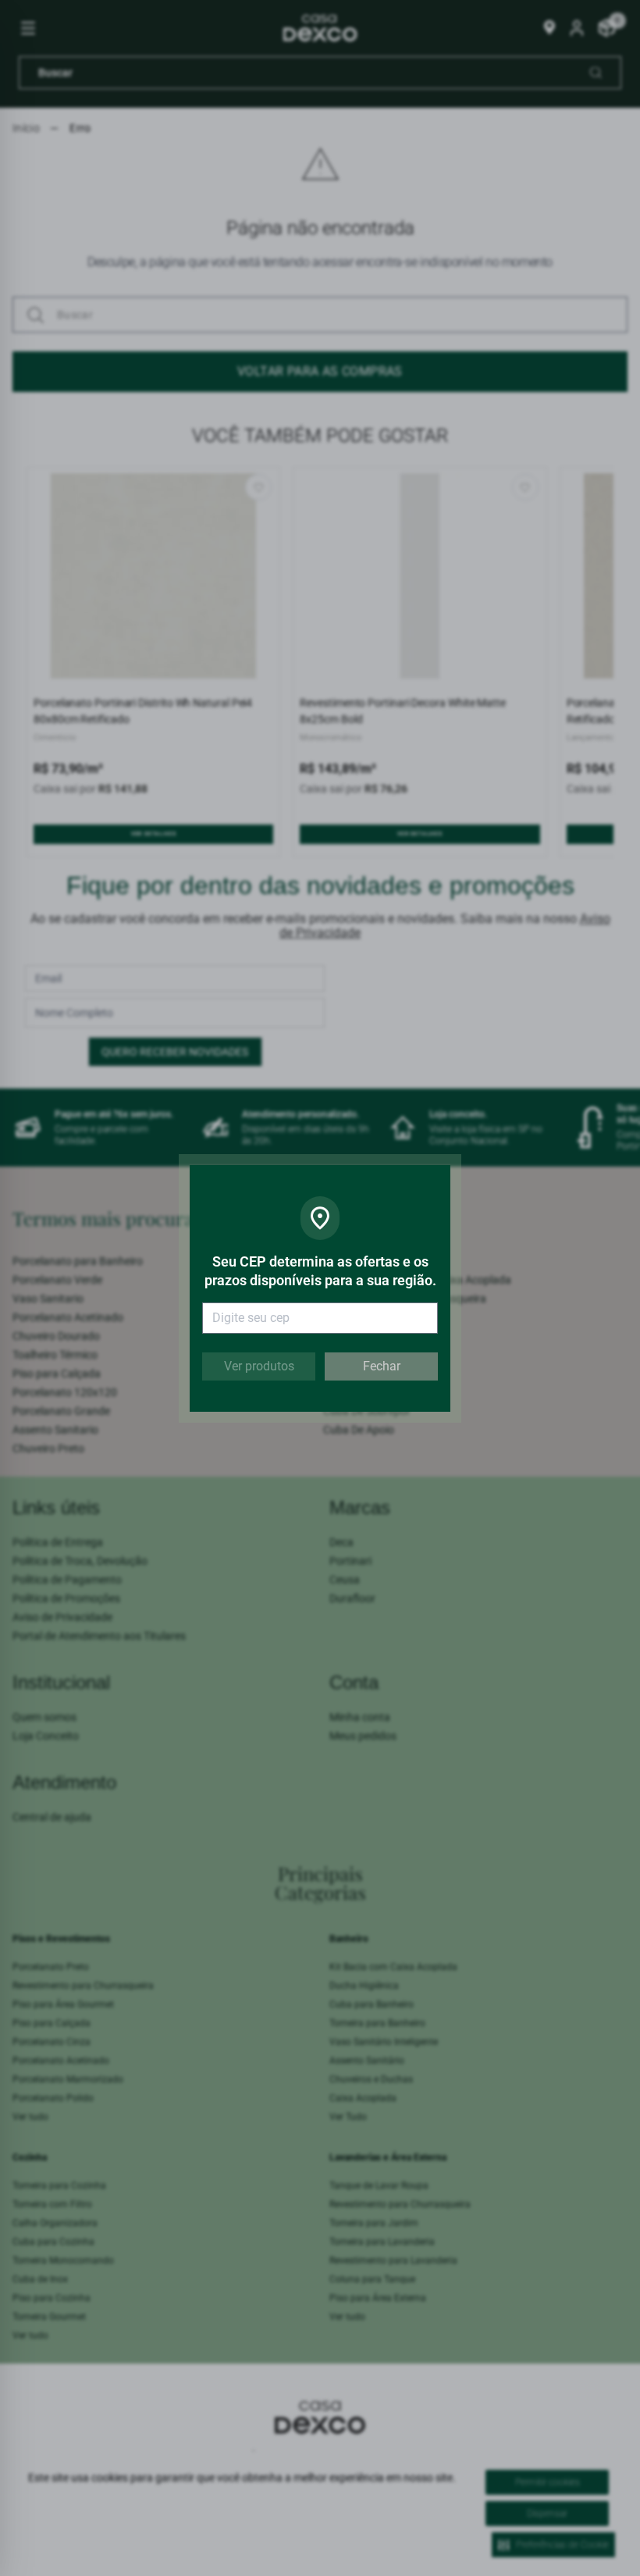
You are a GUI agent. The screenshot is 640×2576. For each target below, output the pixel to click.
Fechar (382, 1366)
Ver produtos (259, 1366)
